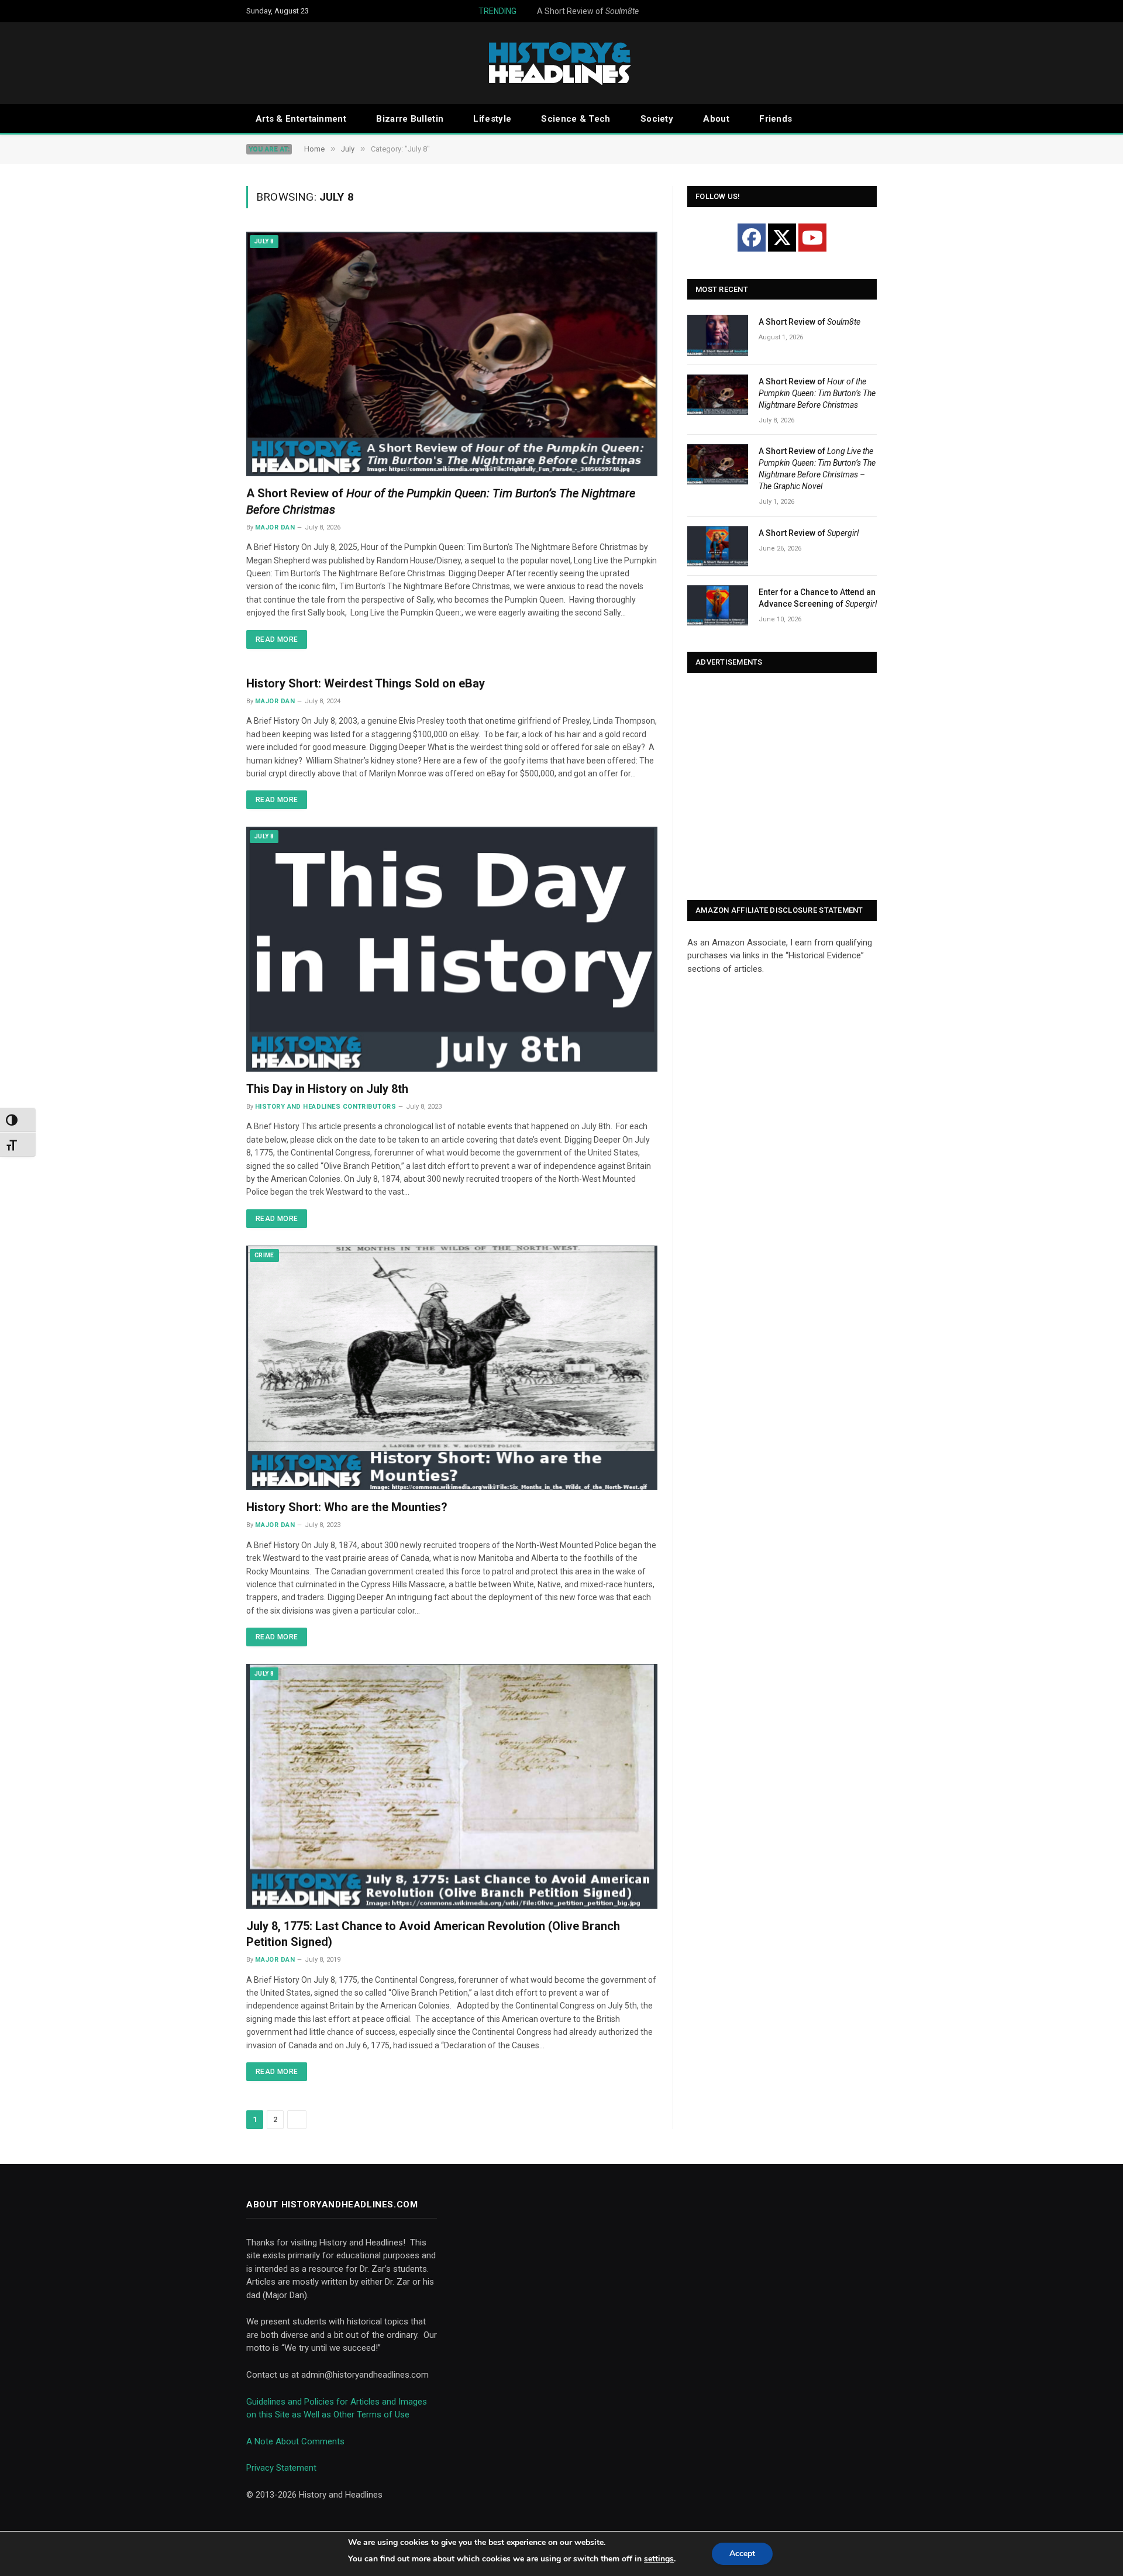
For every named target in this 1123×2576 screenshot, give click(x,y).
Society (657, 119)
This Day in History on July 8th (327, 1089)
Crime (264, 1255)
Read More (277, 639)
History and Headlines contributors (325, 1107)
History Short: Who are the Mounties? (347, 1507)
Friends (776, 119)
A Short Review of (556, 11)
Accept (742, 2553)
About (716, 119)
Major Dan (275, 527)
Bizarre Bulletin (410, 119)
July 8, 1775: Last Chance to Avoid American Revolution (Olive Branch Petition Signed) (433, 1934)
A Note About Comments (295, 2441)
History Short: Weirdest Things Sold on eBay (366, 683)
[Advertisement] (782, 787)
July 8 (264, 241)
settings (659, 2559)
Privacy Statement (281, 2468)
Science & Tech (576, 119)
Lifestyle (492, 119)
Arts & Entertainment (301, 119)
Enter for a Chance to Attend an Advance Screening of (818, 598)
